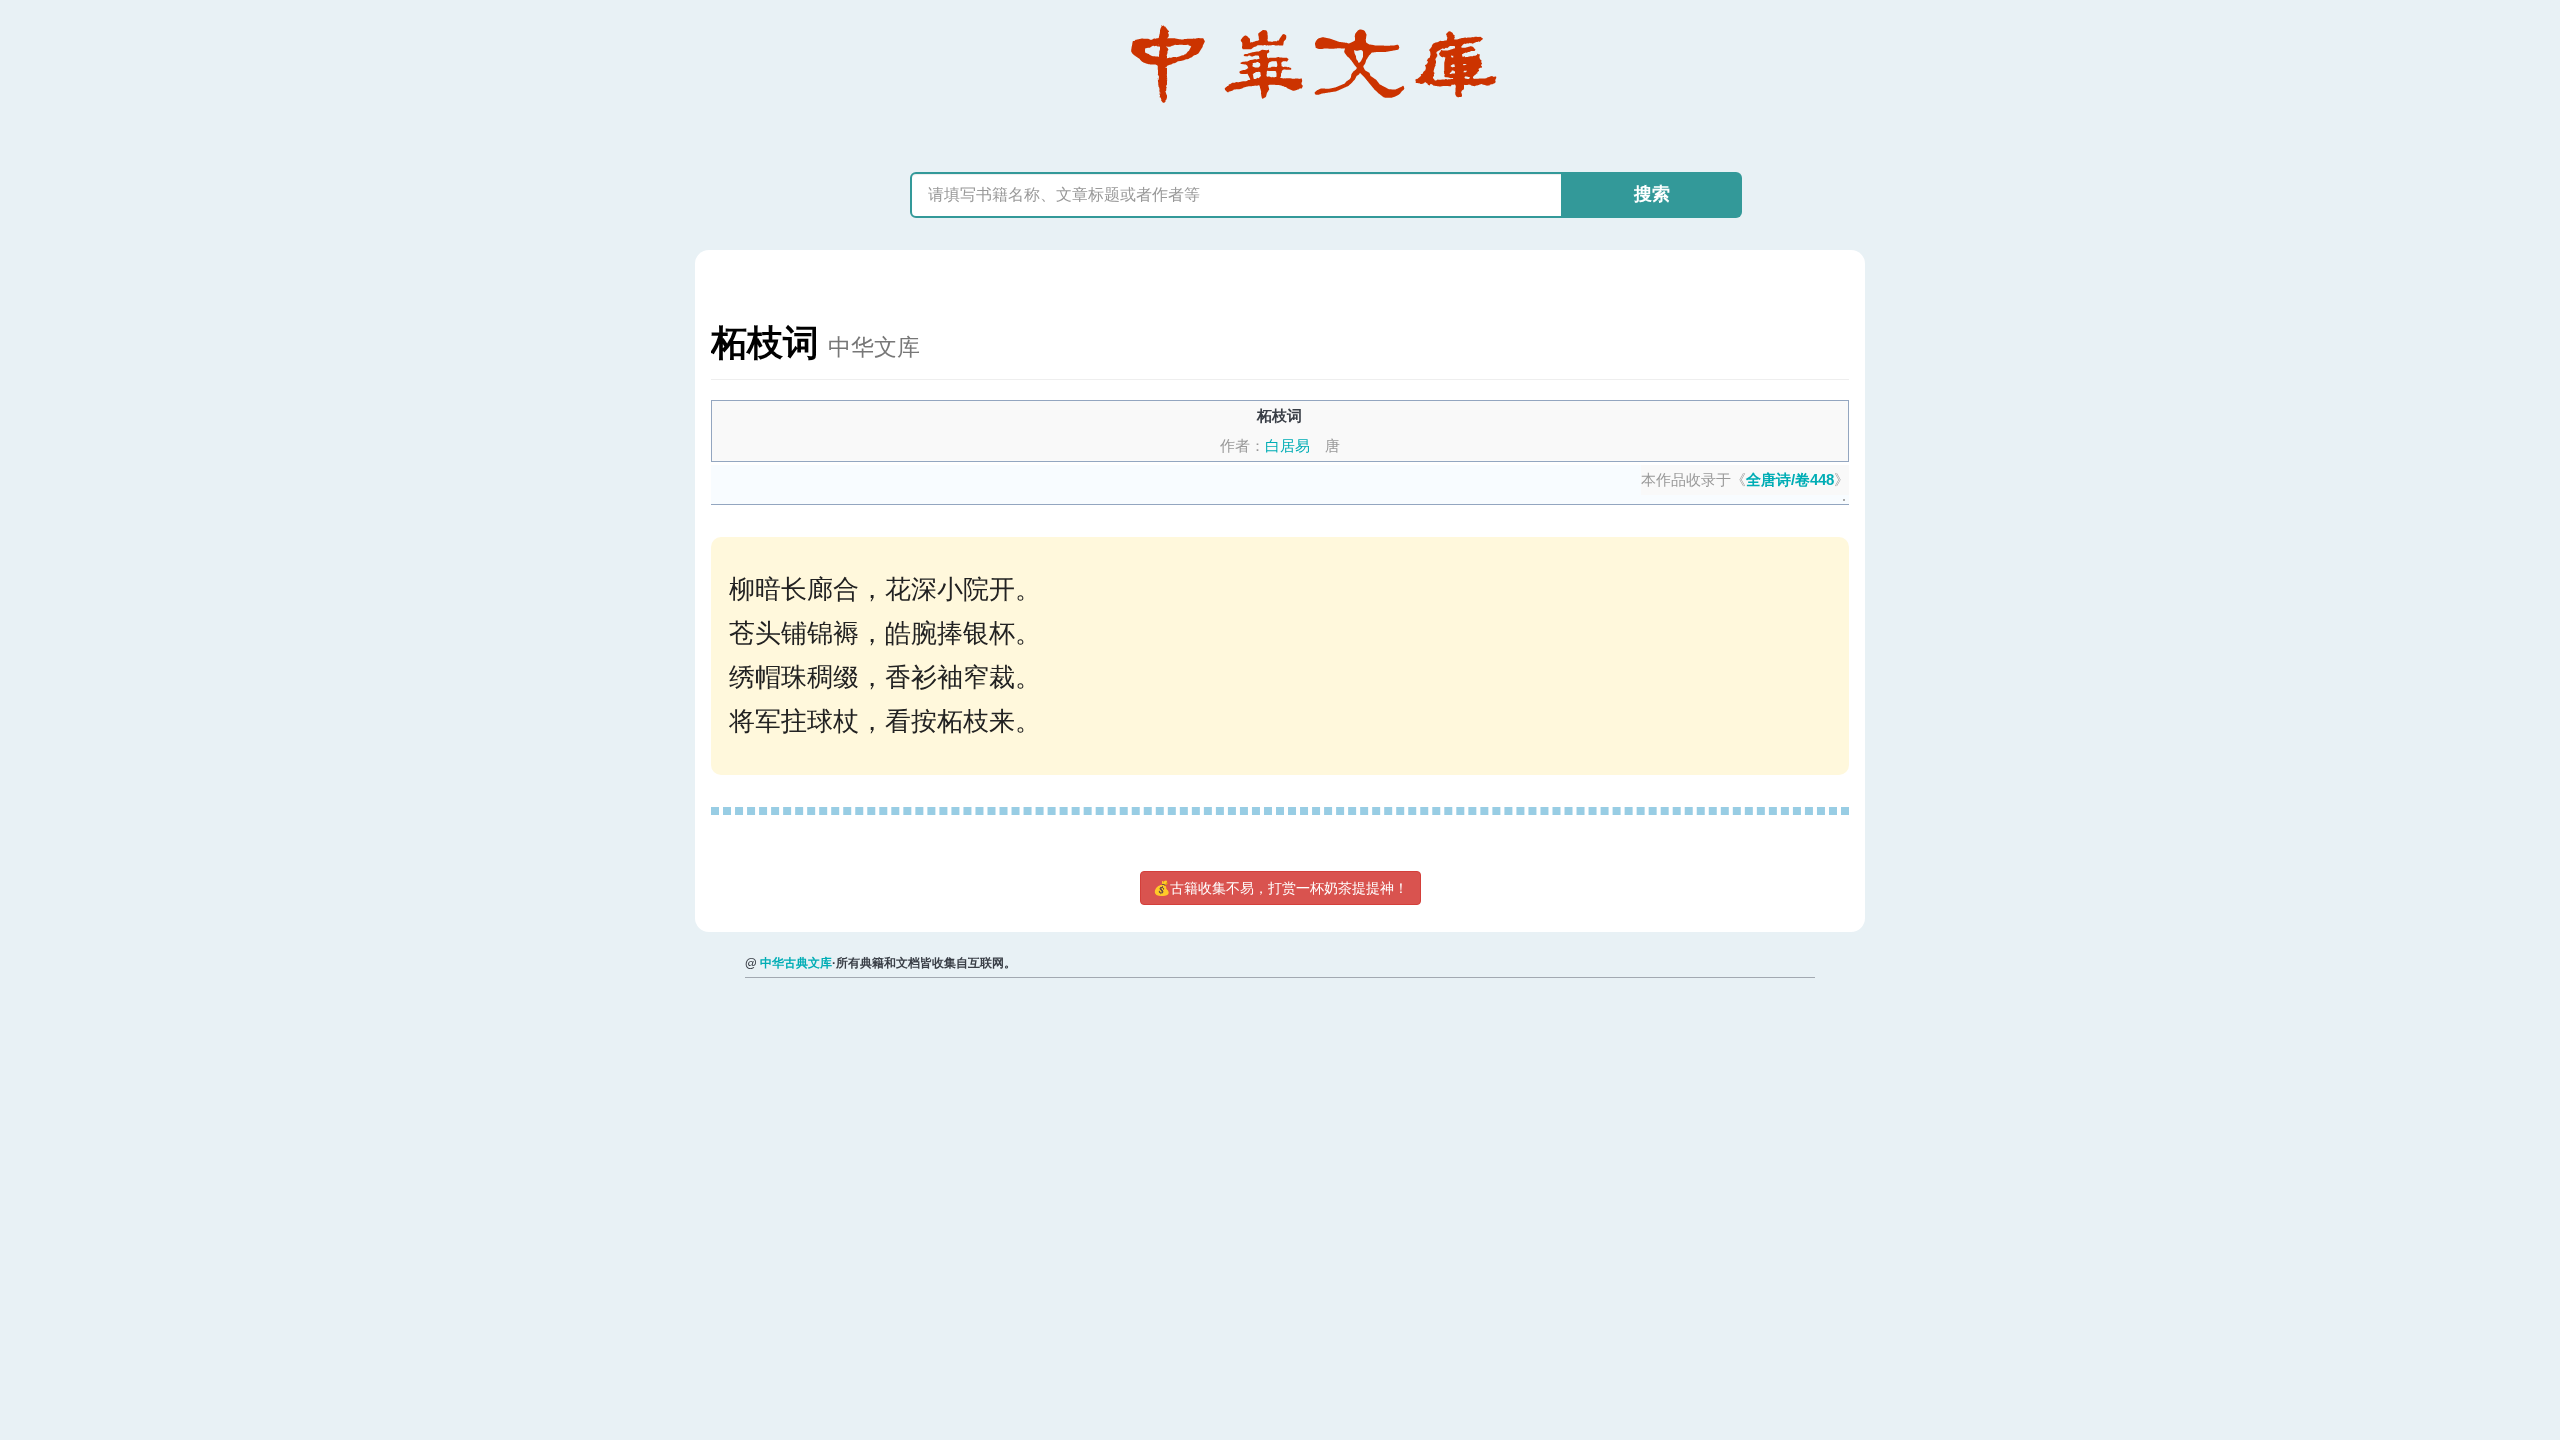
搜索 (1652, 194)
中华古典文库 (796, 963)
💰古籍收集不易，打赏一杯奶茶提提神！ (1280, 888)
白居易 (1287, 445)
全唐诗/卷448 (1790, 479)
